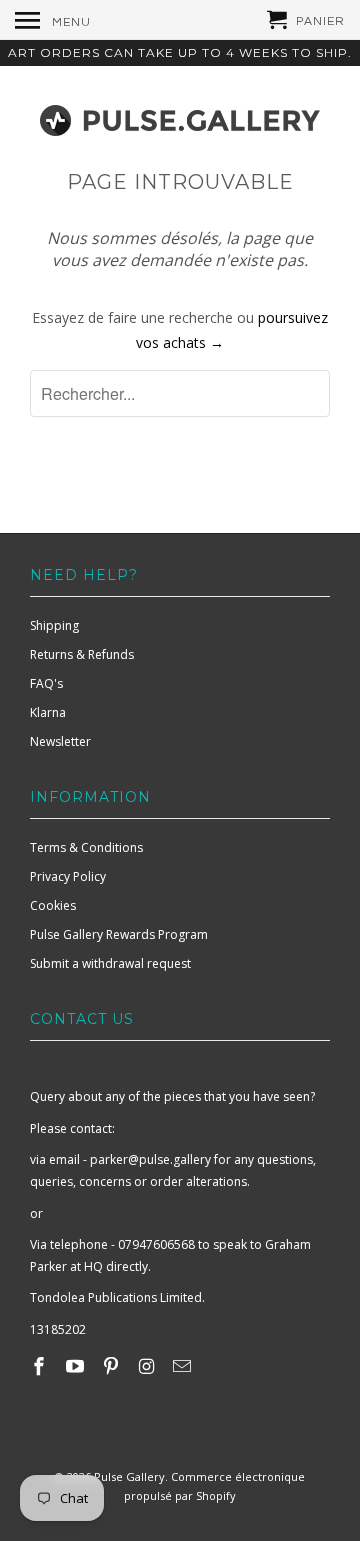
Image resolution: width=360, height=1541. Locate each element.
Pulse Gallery (129, 1476)
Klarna (48, 712)
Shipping (54, 625)
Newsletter (60, 741)
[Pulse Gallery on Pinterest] (113, 1366)
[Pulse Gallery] (180, 116)
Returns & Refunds (82, 654)
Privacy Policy (68, 876)
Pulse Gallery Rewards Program (119, 934)
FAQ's (46, 683)
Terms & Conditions (86, 847)
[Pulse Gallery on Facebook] (41, 1366)
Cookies (53, 905)
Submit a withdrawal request (110, 963)
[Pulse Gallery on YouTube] (77, 1366)
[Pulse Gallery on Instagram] (148, 1366)
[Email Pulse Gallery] (184, 1366)
